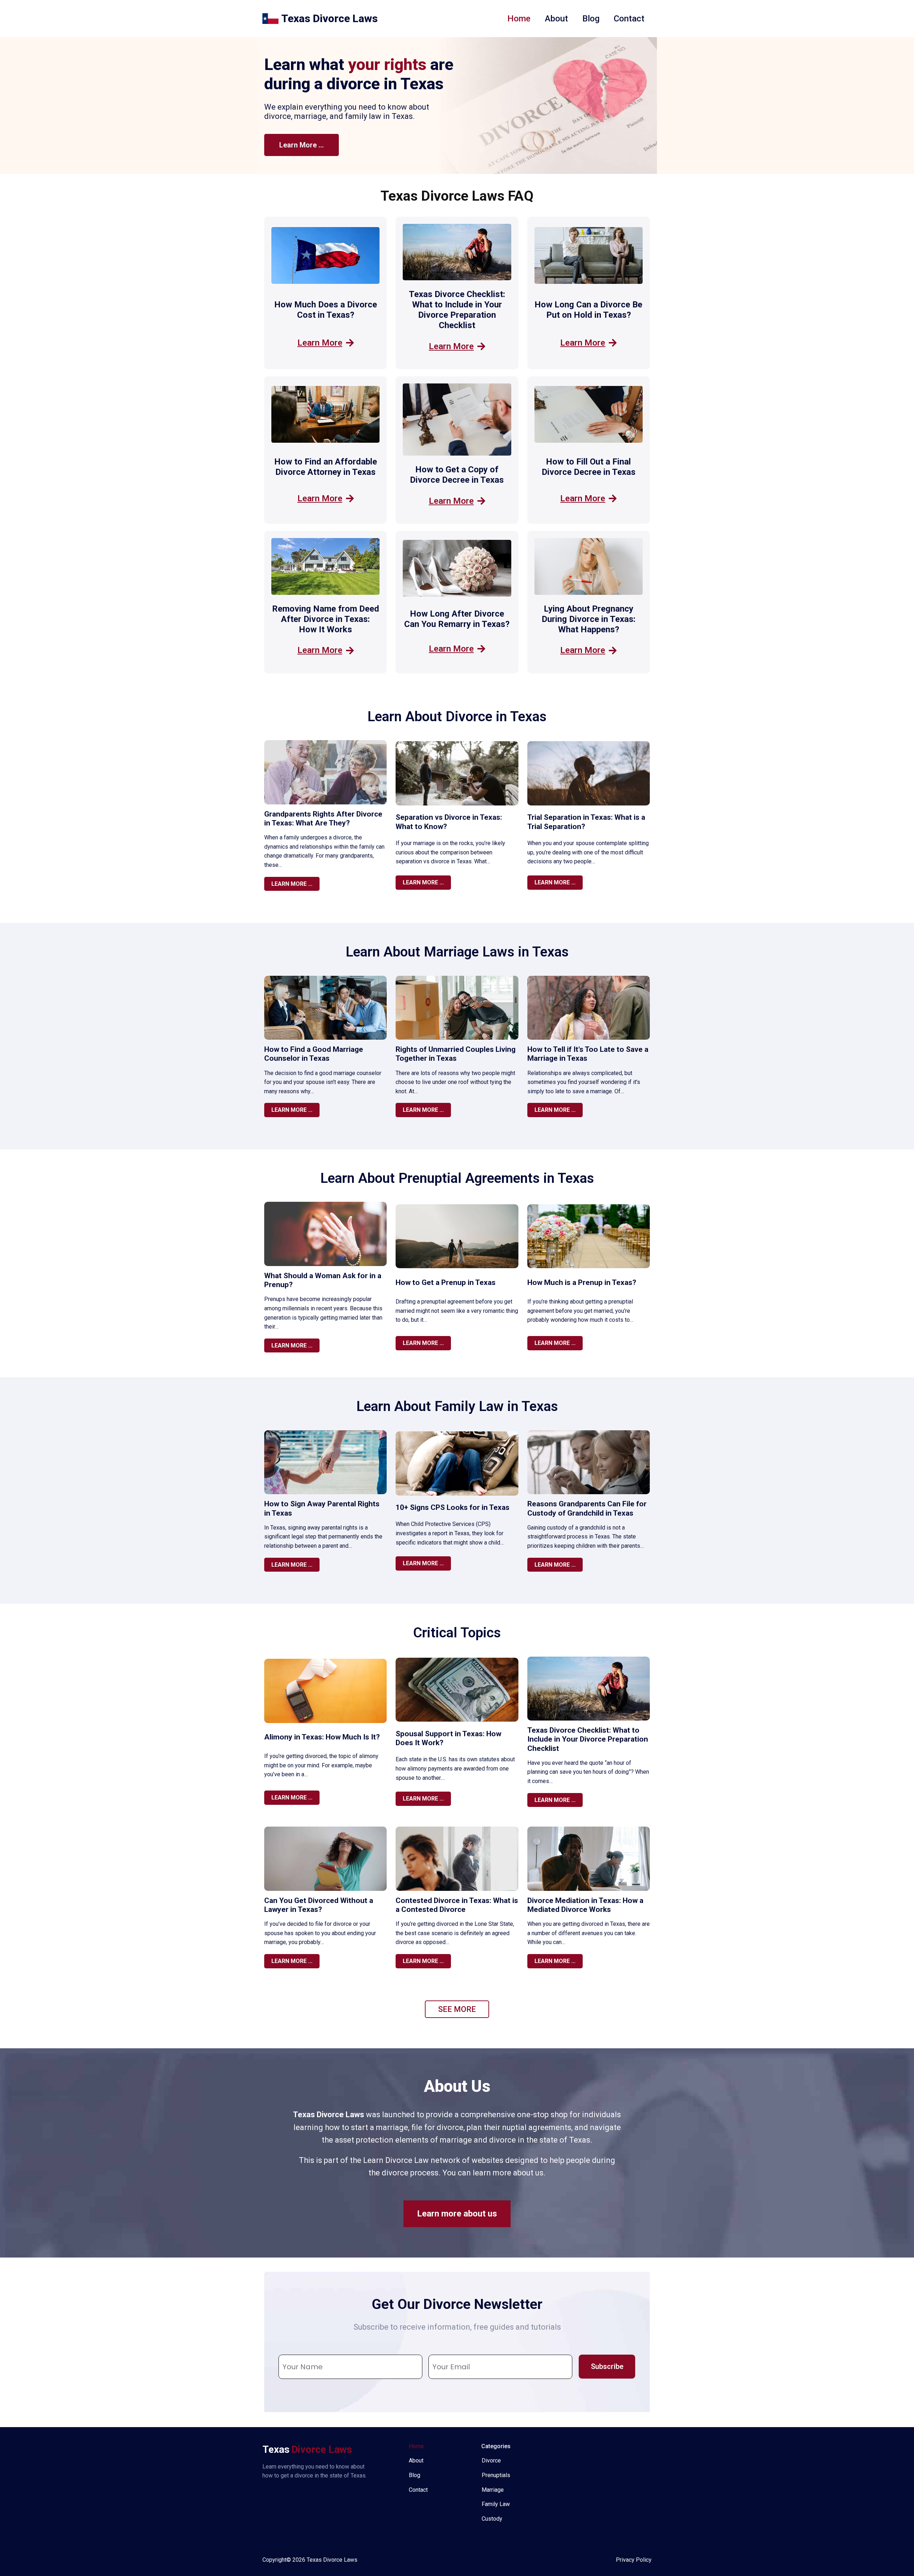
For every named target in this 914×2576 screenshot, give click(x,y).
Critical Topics (457, 1633)
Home (519, 19)
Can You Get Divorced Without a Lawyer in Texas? (319, 1905)
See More (457, 2009)
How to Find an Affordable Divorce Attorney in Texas (326, 467)
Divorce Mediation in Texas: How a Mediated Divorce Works (585, 1905)
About (556, 19)
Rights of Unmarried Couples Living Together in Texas (456, 1054)
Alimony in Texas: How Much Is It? (322, 1737)
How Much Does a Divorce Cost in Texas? (326, 310)
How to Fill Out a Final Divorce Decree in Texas (589, 467)
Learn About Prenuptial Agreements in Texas (457, 1178)
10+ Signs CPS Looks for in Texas (453, 1507)
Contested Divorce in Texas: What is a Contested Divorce (457, 1905)
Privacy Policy (634, 2560)
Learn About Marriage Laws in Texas (457, 952)
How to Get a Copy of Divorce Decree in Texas (457, 475)
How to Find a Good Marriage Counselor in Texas (314, 1054)
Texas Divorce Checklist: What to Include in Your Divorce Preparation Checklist (457, 310)
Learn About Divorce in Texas (457, 717)
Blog (591, 19)
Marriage (493, 2490)
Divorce (491, 2460)
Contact (629, 19)
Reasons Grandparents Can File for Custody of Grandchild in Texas (587, 1508)
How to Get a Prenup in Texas (446, 1282)
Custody (492, 2519)
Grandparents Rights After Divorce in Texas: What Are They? (323, 819)
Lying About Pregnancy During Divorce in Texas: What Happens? (589, 619)
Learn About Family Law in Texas (457, 1406)
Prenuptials (496, 2475)
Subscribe (607, 2366)
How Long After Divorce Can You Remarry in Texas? (457, 619)
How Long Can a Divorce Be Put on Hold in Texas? (588, 310)
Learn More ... (302, 145)
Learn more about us (457, 2214)
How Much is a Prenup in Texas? (582, 1282)
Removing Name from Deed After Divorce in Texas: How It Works (326, 619)
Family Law (496, 2504)
